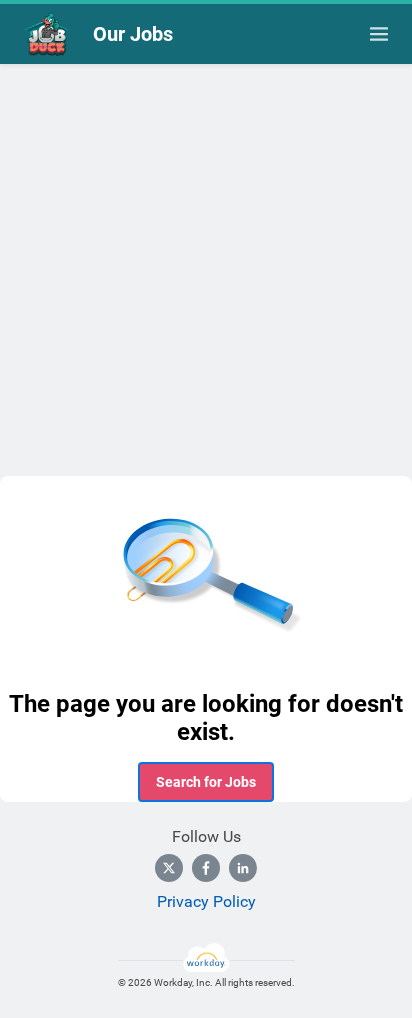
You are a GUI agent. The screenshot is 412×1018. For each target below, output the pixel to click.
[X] (169, 868)
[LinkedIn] (243, 868)
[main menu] (379, 34)
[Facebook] (206, 868)
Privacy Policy (206, 901)
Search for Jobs (206, 782)
